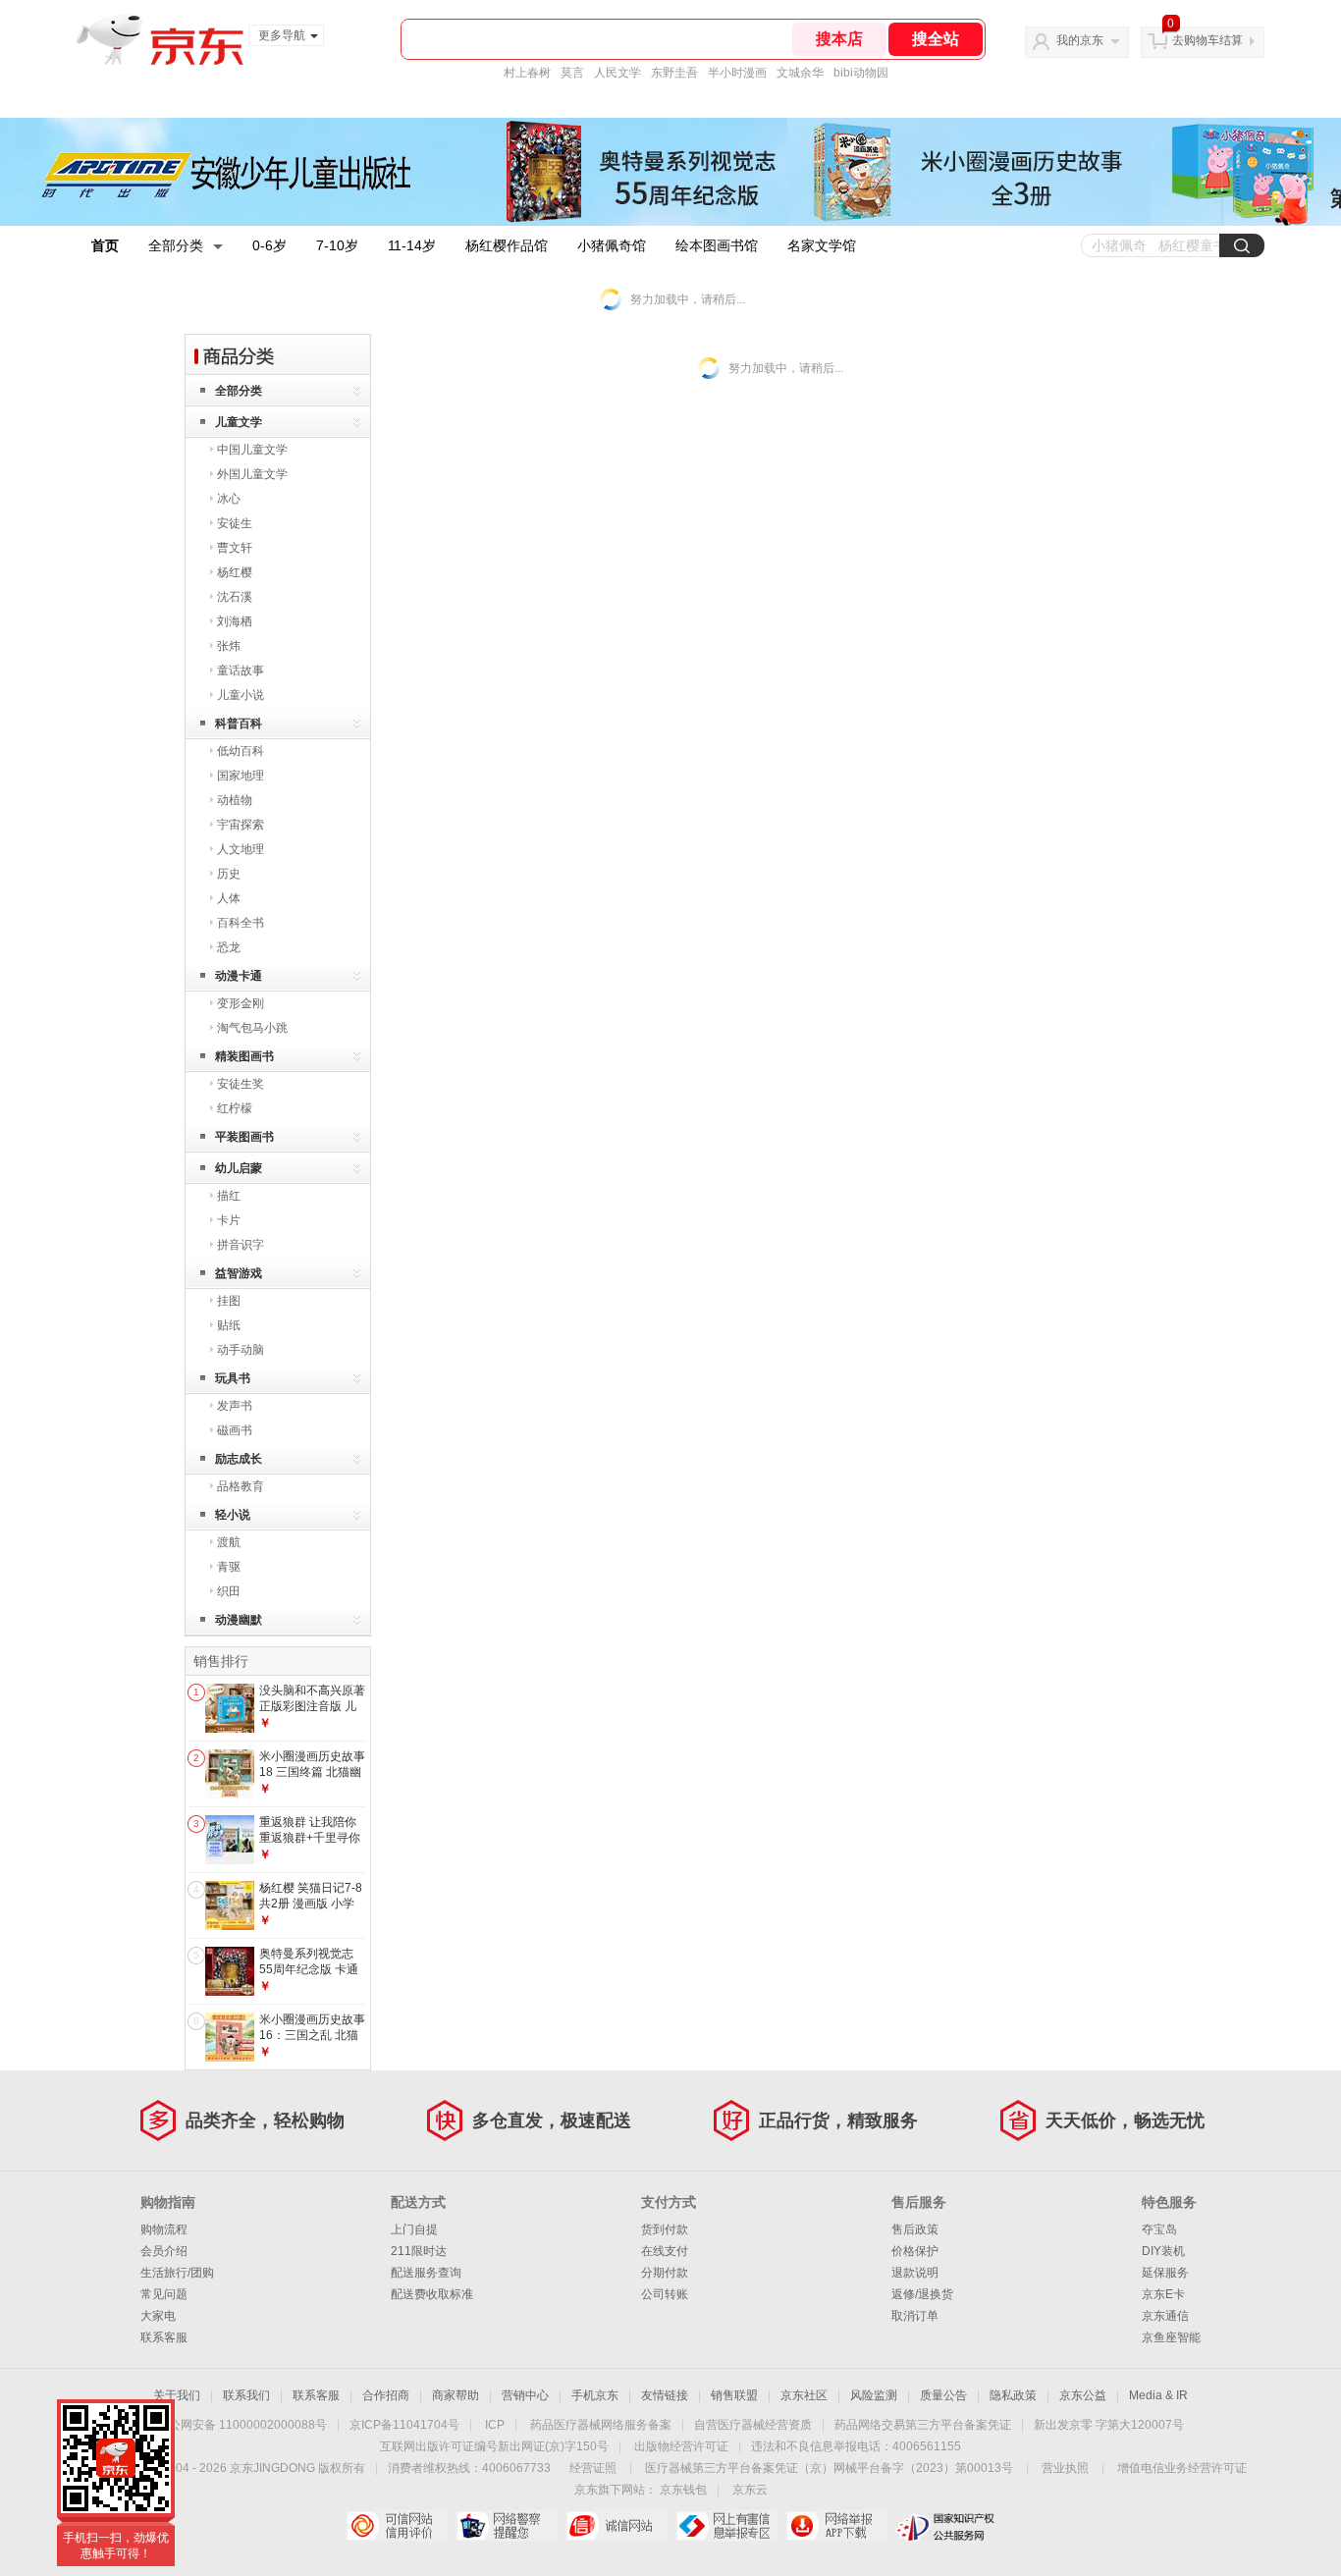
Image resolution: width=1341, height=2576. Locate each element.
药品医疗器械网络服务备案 (601, 2425)
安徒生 (235, 523)
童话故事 (241, 671)
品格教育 (241, 1486)
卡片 (229, 1220)
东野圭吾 (674, 73)
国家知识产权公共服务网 (946, 2526)
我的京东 (1080, 40)
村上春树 (527, 73)
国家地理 (241, 776)
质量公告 (943, 2395)
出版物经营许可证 (681, 2446)
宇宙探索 (241, 825)
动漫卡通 (239, 976)
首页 (105, 245)
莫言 (572, 73)
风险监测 (874, 2395)
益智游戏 (239, 1273)
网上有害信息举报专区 (726, 2526)
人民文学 (617, 73)
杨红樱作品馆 (507, 245)
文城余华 (800, 73)
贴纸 (229, 1325)
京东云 (750, 2490)
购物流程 (164, 2229)
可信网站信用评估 (396, 2526)
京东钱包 (683, 2490)
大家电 (158, 2316)
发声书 (235, 1406)
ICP (495, 2425)
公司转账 (665, 2294)
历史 (229, 874)
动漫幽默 (239, 1620)
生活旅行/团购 (177, 2273)
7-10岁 (337, 245)
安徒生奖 (241, 1084)
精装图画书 (244, 1056)
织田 (229, 1591)
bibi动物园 (861, 73)
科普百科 (239, 724)
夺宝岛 (1159, 2229)
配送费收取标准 (432, 2294)
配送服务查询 (426, 2273)
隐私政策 (1013, 2395)
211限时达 (419, 2251)
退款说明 (915, 2273)
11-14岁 (412, 245)
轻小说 (233, 1515)
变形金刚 (241, 1003)
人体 (229, 898)
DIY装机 (1163, 2251)
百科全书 (241, 923)
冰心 (229, 499)
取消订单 (915, 2316)
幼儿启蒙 (239, 1168)
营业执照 (1065, 2468)
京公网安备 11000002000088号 (242, 2425)
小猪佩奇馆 (612, 245)
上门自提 (414, 2229)
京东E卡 (1163, 2294)
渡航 (229, 1542)
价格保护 (915, 2251)
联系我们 (246, 2395)
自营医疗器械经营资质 (753, 2425)
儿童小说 (241, 695)
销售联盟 (734, 2395)
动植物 (235, 800)
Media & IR (1158, 2395)
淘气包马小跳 (252, 1028)
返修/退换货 (922, 2294)
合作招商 (386, 2395)
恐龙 (229, 947)
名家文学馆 (822, 245)
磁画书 (235, 1430)
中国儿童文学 (252, 450)
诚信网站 (616, 2526)
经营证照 (593, 2468)
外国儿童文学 (252, 474)
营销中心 (525, 2395)
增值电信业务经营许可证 (1182, 2468)
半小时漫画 (737, 73)
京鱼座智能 (1171, 2337)
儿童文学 (239, 422)
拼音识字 (241, 1245)
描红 (229, 1196)
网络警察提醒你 (506, 2526)
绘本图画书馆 (717, 245)
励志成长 (239, 1459)
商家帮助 (456, 2395)
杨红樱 (235, 572)
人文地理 (241, 849)
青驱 (229, 1567)
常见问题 (164, 2294)
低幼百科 (241, 751)
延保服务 (1165, 2273)
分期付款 (665, 2273)
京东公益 (1083, 2395)
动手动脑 (241, 1350)
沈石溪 (235, 597)
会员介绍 (164, 2251)
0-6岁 (269, 245)
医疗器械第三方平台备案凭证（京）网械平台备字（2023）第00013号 (829, 2468)
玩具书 (233, 1378)
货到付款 (665, 2229)
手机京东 (595, 2395)
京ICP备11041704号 (404, 2425)
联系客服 (164, 2337)
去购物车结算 (1207, 40)
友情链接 (665, 2395)
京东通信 (1165, 2316)
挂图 (229, 1301)
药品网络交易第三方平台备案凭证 (923, 2425)
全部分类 (176, 245)
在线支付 (665, 2251)
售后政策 (915, 2229)
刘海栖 (235, 621)
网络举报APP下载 (836, 2526)
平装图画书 (244, 1137)
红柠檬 (235, 1108)
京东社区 (804, 2395)
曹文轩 (235, 548)
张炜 (229, 646)
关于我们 (177, 2395)
